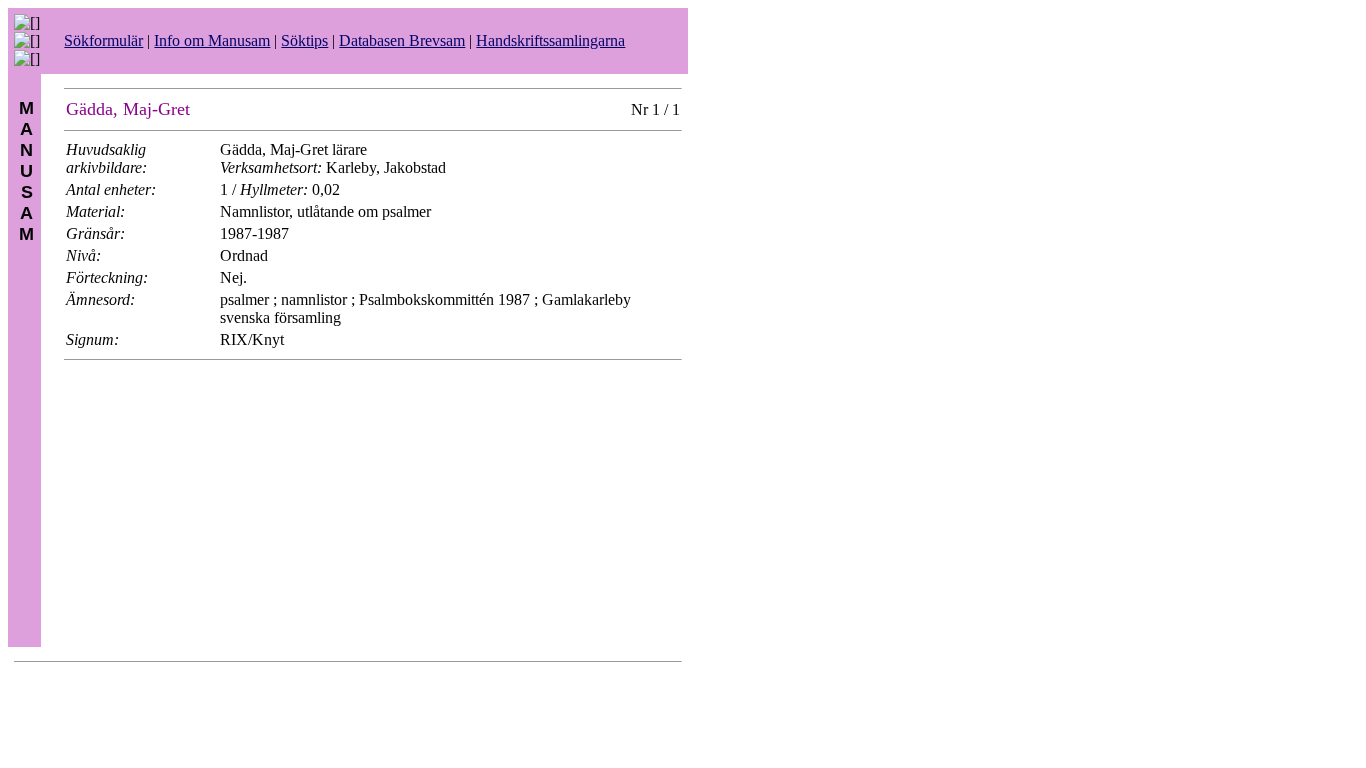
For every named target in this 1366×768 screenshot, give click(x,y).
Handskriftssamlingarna (550, 40)
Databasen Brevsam (402, 40)
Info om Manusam (212, 40)
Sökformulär (103, 40)
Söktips (304, 40)
